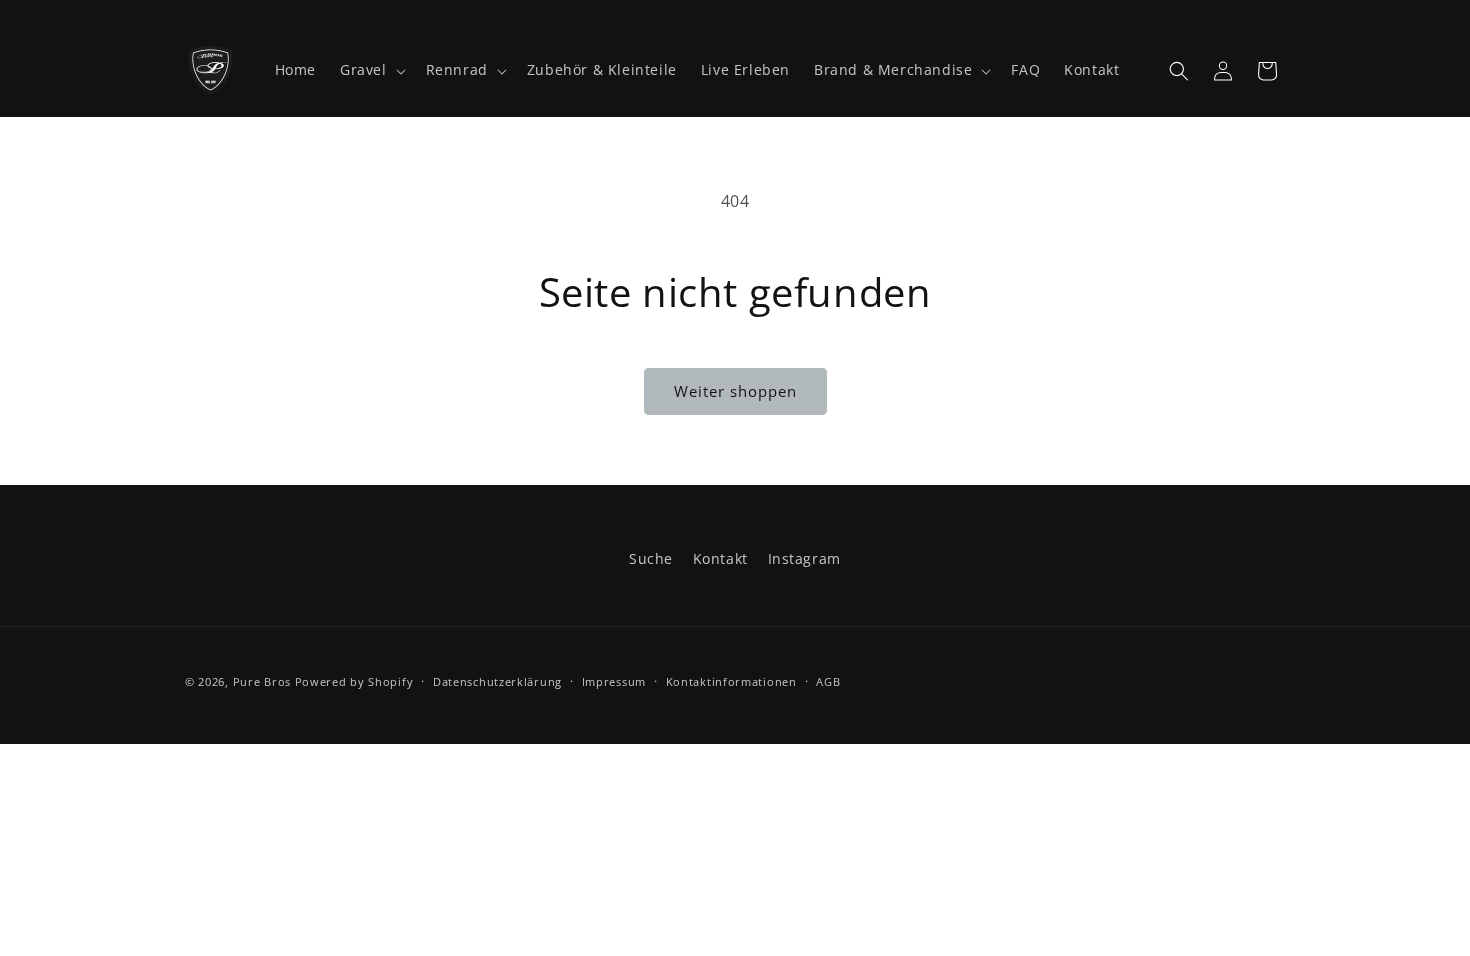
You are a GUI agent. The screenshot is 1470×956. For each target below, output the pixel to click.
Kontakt (720, 558)
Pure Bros (262, 681)
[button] (371, 70)
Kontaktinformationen (731, 681)
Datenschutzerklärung (497, 681)
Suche (651, 558)
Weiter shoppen (735, 391)
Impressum (614, 681)
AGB (828, 681)
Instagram (804, 558)
